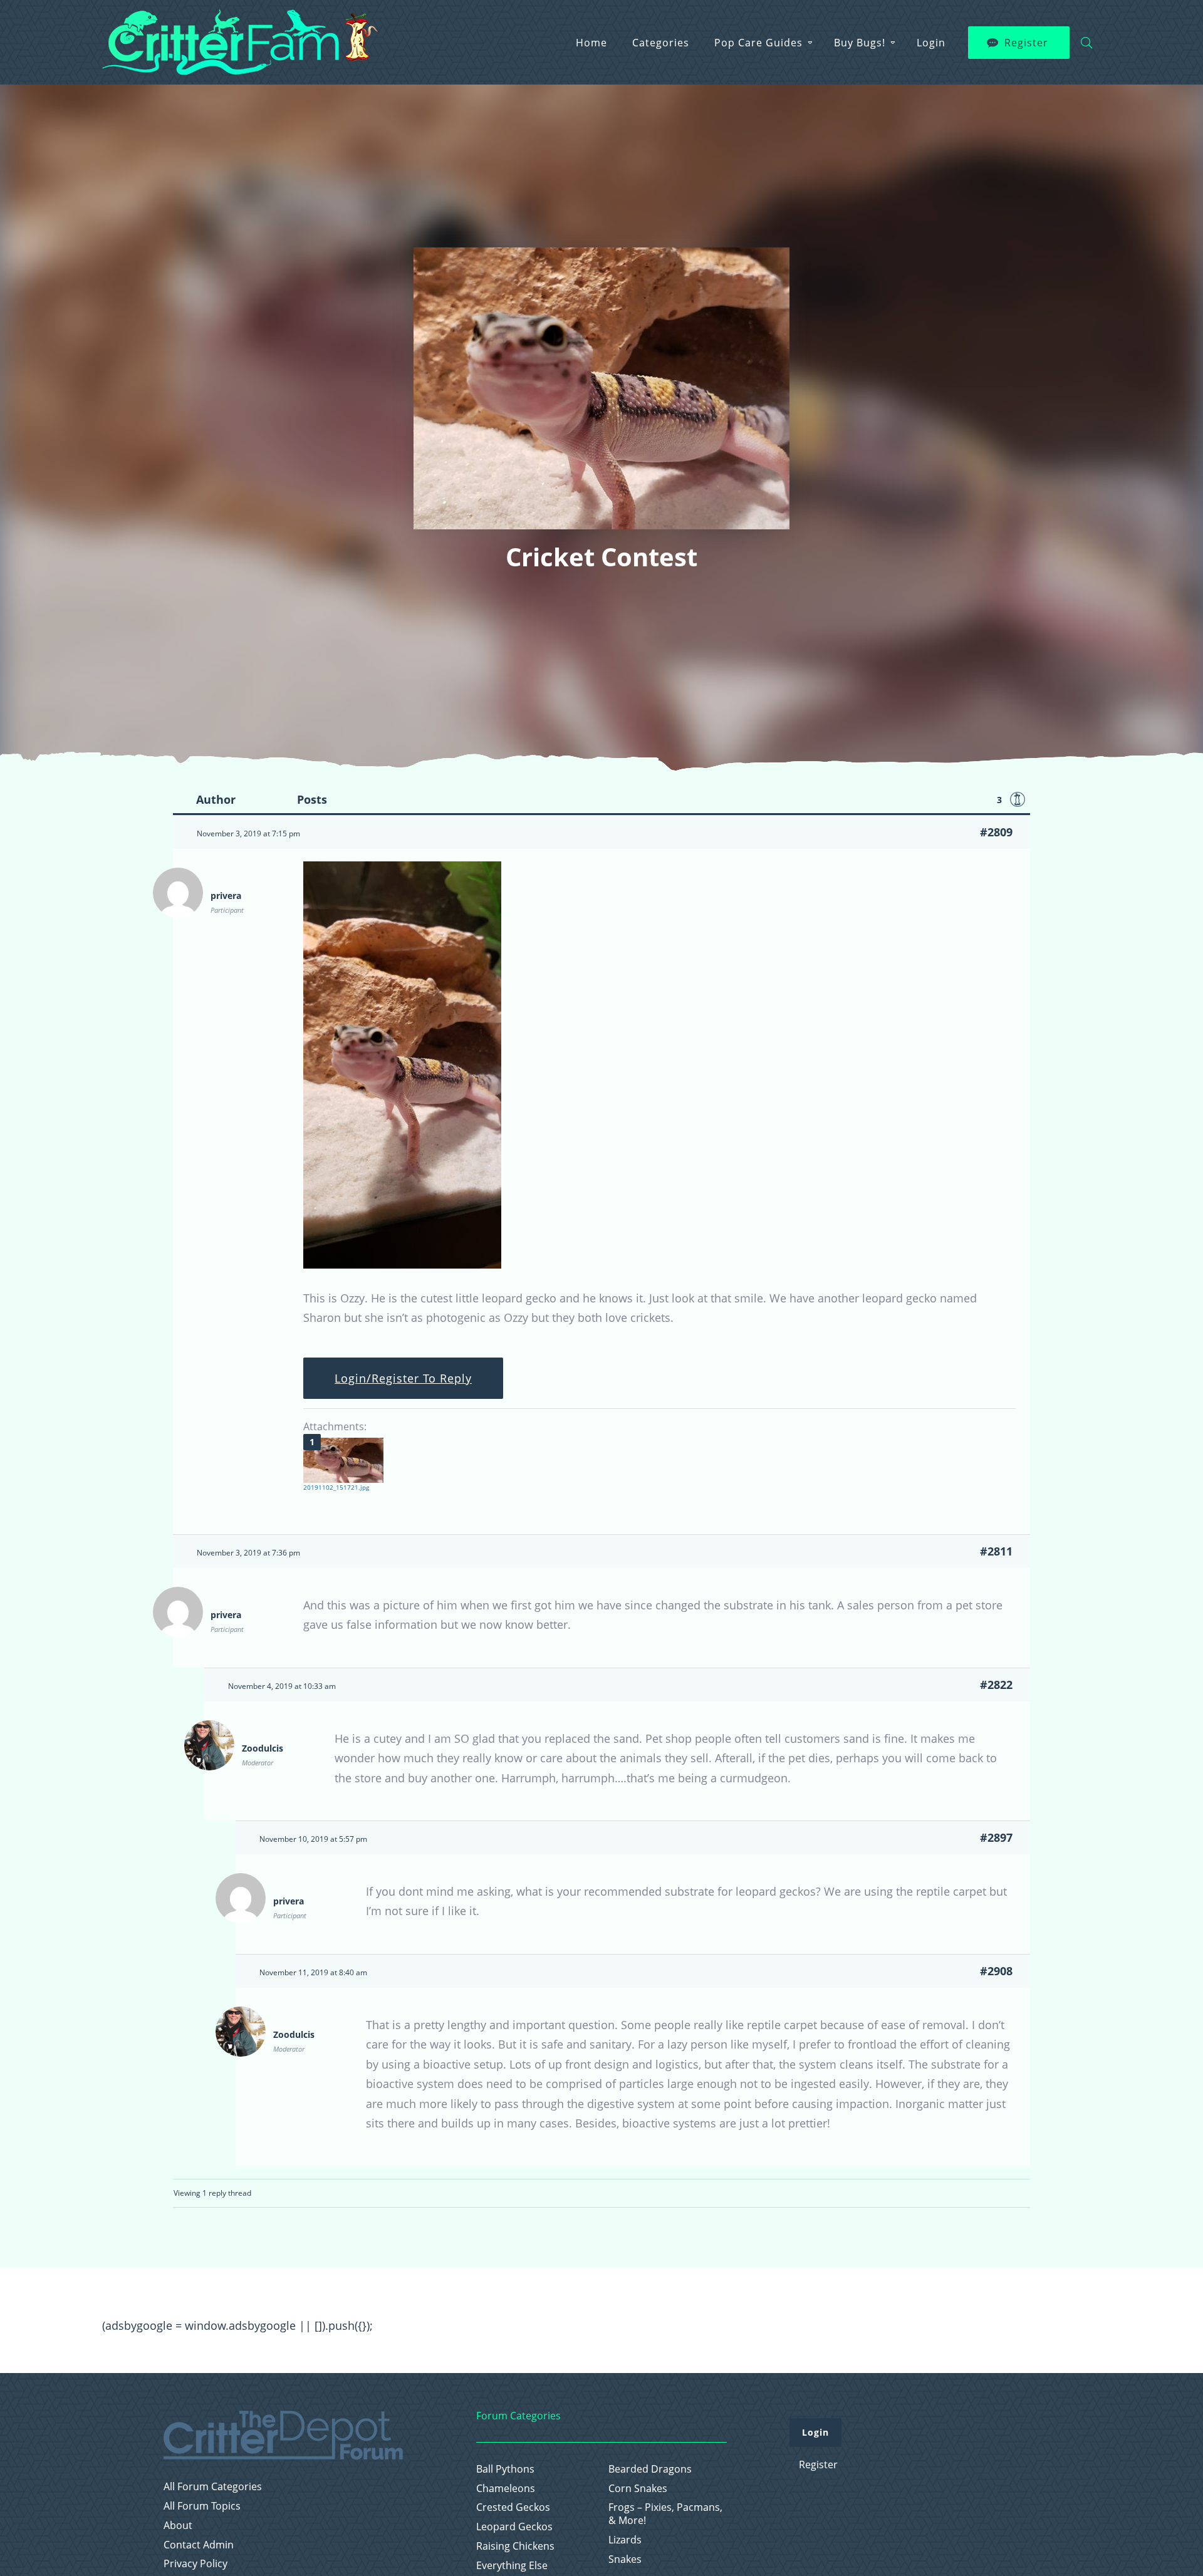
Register (1026, 43)
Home (591, 43)
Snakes (625, 2559)
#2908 (996, 1971)
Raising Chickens (515, 2546)
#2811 (996, 1551)
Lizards (625, 2540)
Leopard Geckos (514, 2527)
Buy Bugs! (860, 43)
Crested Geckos (513, 2507)
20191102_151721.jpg (336, 1487)
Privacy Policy (195, 2564)
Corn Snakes (638, 2489)
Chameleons (506, 2489)
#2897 (996, 1837)
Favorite (1018, 799)
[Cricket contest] (402, 1264)
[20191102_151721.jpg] (343, 1460)
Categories (661, 43)
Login (931, 43)
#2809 (996, 832)
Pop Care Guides (758, 43)
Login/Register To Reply (403, 1378)
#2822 (996, 1685)
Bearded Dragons (650, 2469)
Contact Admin (199, 2545)
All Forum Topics (202, 2506)
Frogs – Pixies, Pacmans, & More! (665, 2514)
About (178, 2526)
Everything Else (512, 2566)
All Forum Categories (213, 2487)
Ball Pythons (505, 2469)
